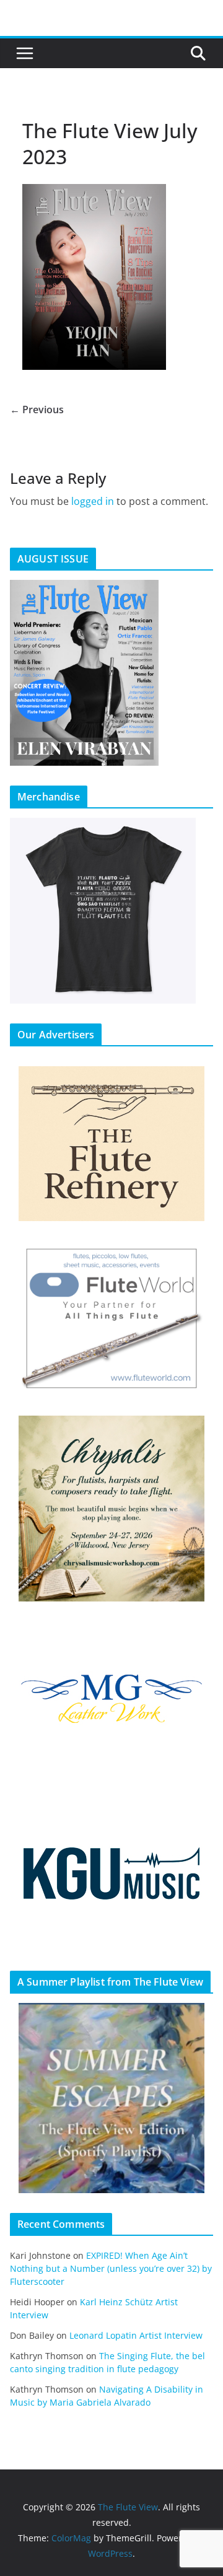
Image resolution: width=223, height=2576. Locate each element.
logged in (93, 501)
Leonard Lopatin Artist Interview (136, 2335)
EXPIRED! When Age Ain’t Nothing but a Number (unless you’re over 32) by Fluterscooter (111, 2268)
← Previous (37, 410)
